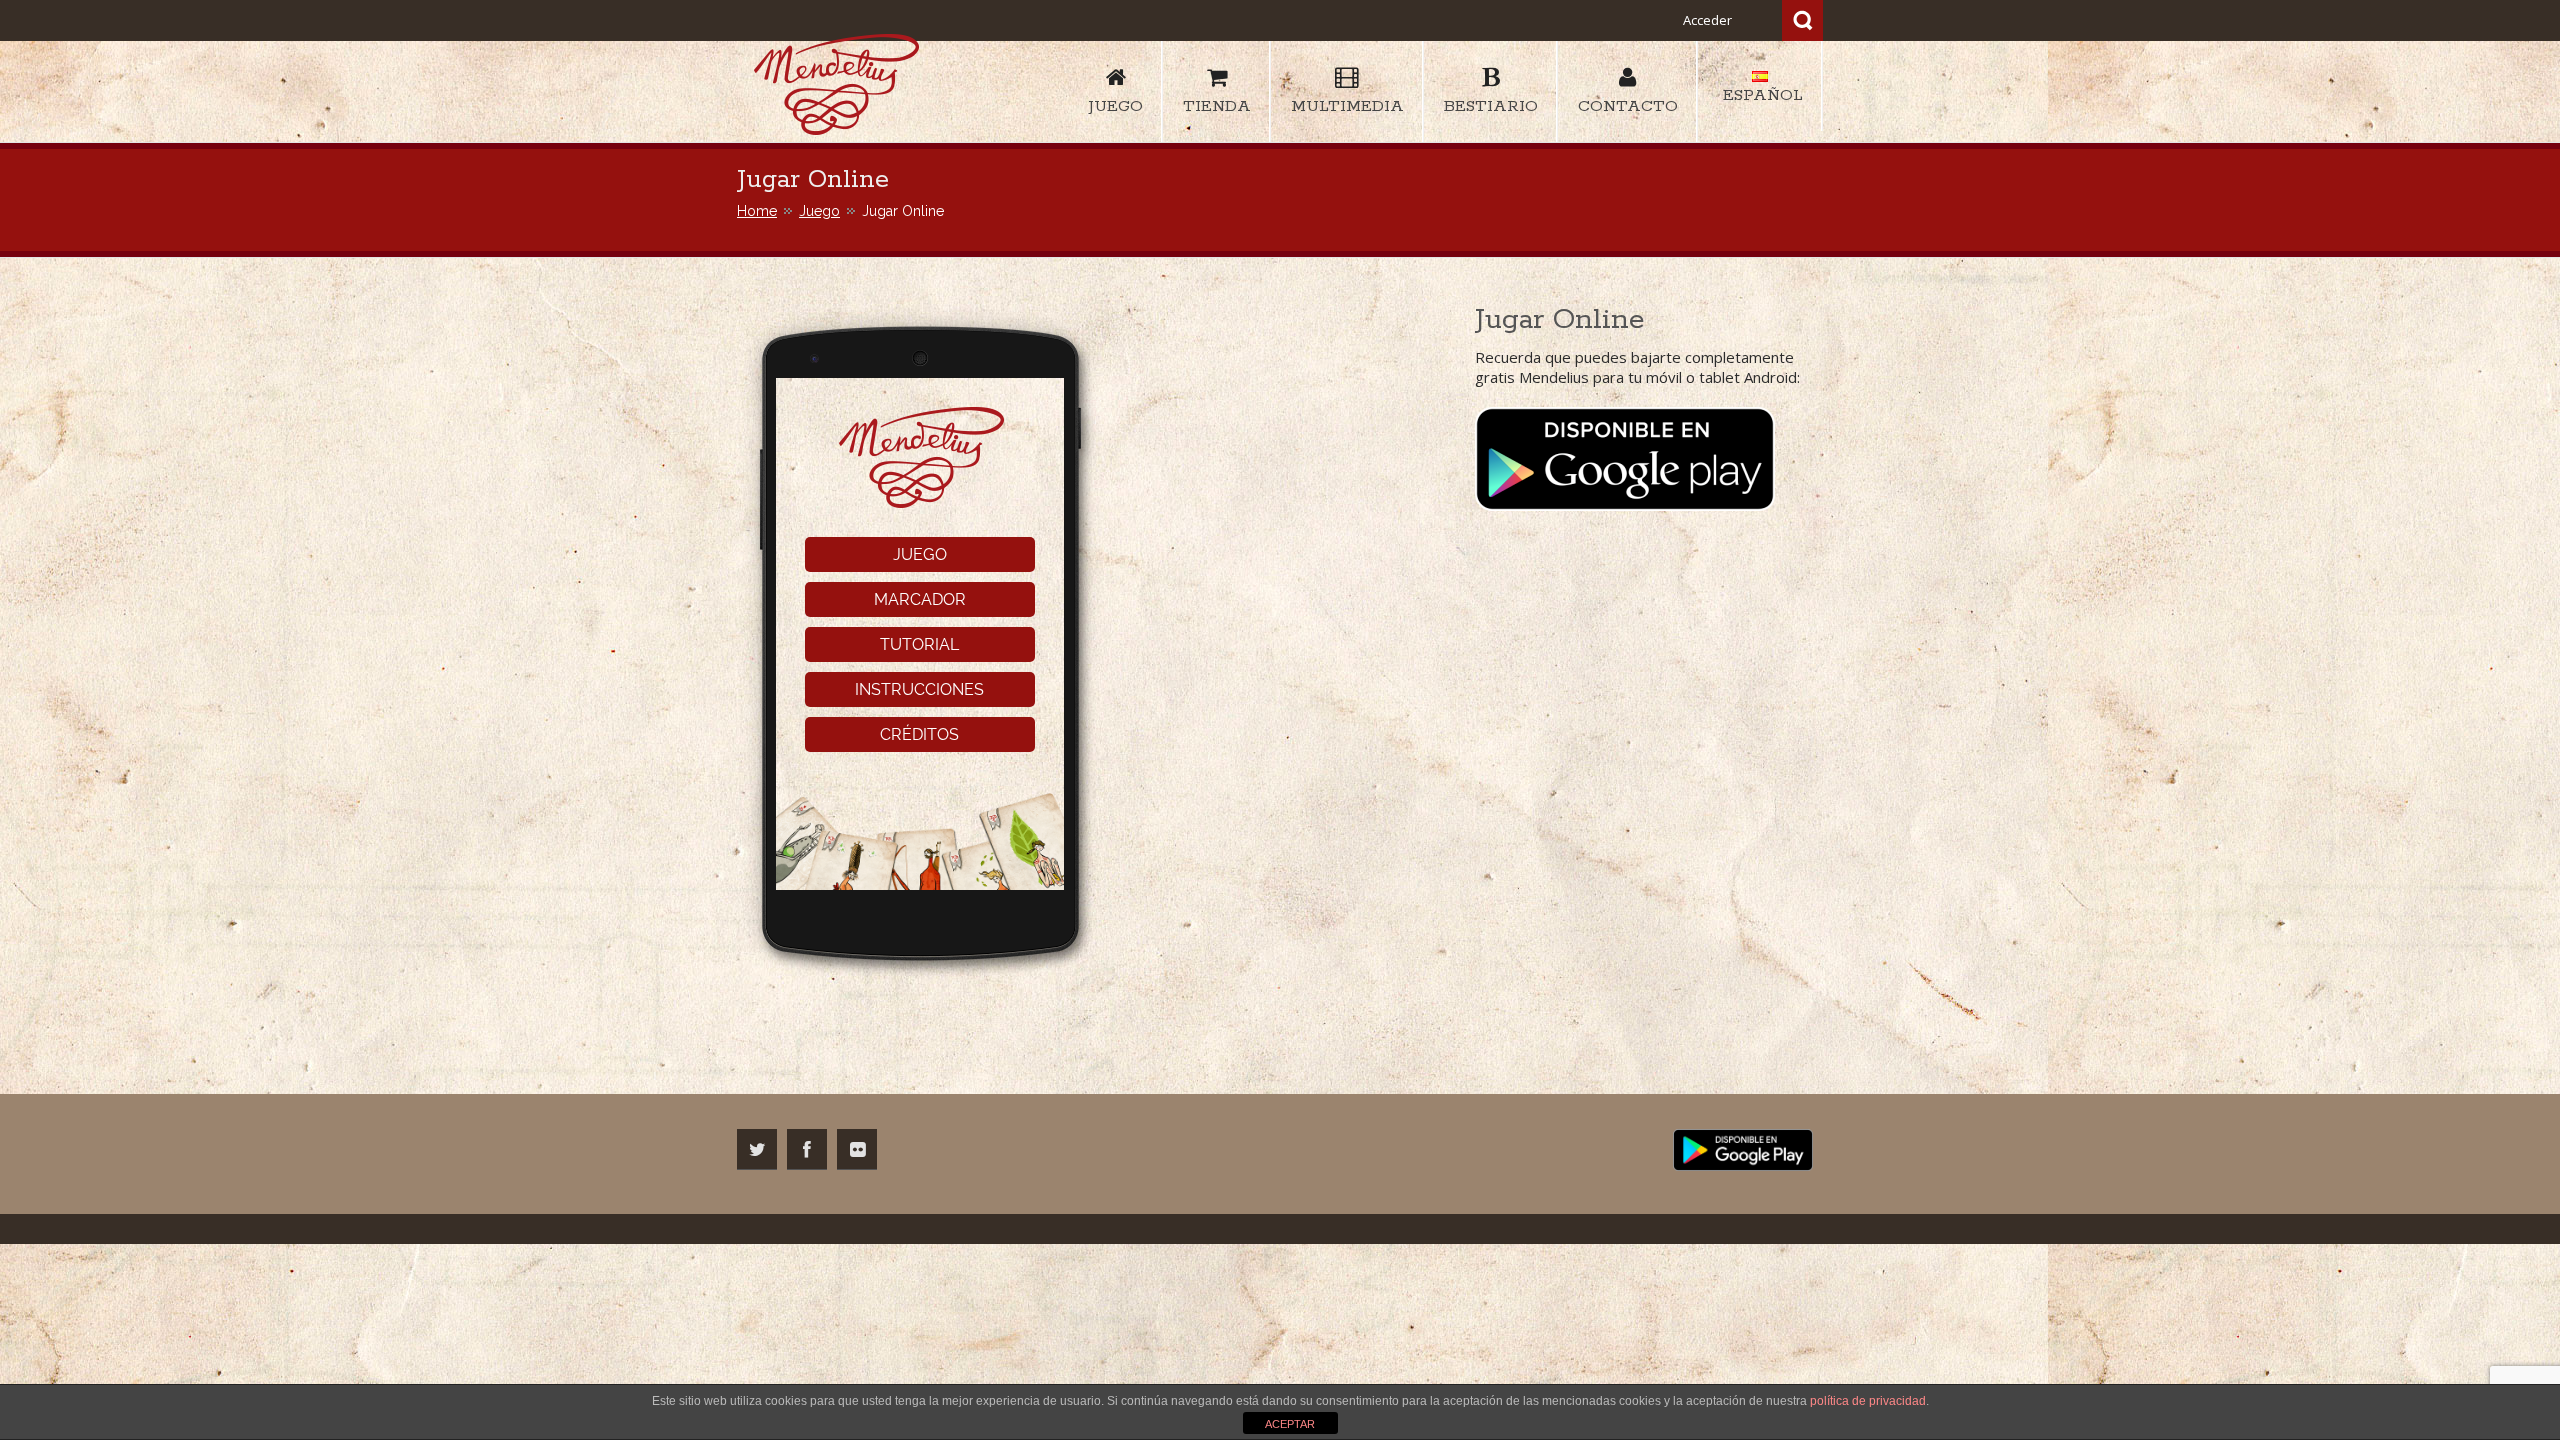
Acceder (1707, 20)
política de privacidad (1868, 1401)
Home (757, 211)
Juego (819, 211)
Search (1802, 20)
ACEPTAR (1290, 1424)
